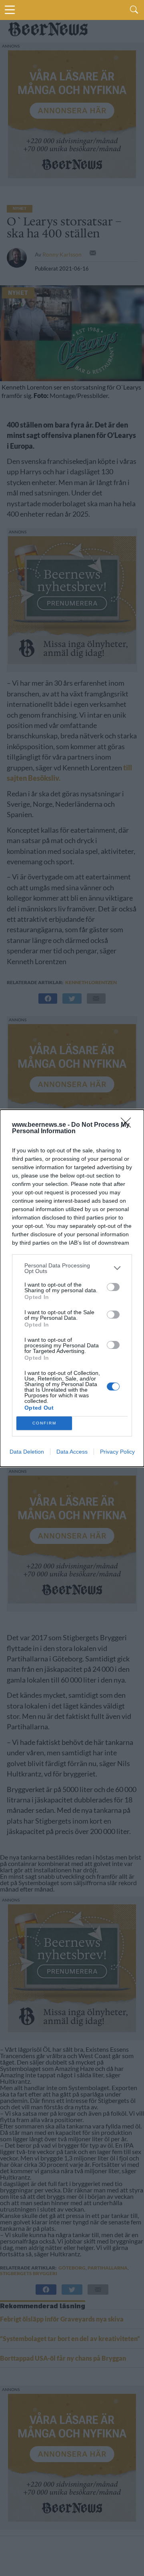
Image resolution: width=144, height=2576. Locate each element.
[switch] (113, 1287)
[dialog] (72, 1288)
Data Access (72, 1452)
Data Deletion (27, 1452)
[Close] (128, 1125)
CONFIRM (44, 1423)
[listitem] (72, 1268)
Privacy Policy (117, 1452)
